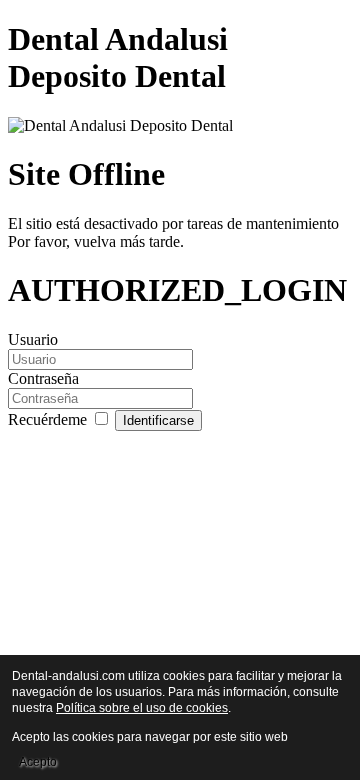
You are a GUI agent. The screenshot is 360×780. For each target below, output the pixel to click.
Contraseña (43, 378)
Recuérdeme (49, 419)
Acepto (38, 762)
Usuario (33, 339)
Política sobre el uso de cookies (142, 708)
